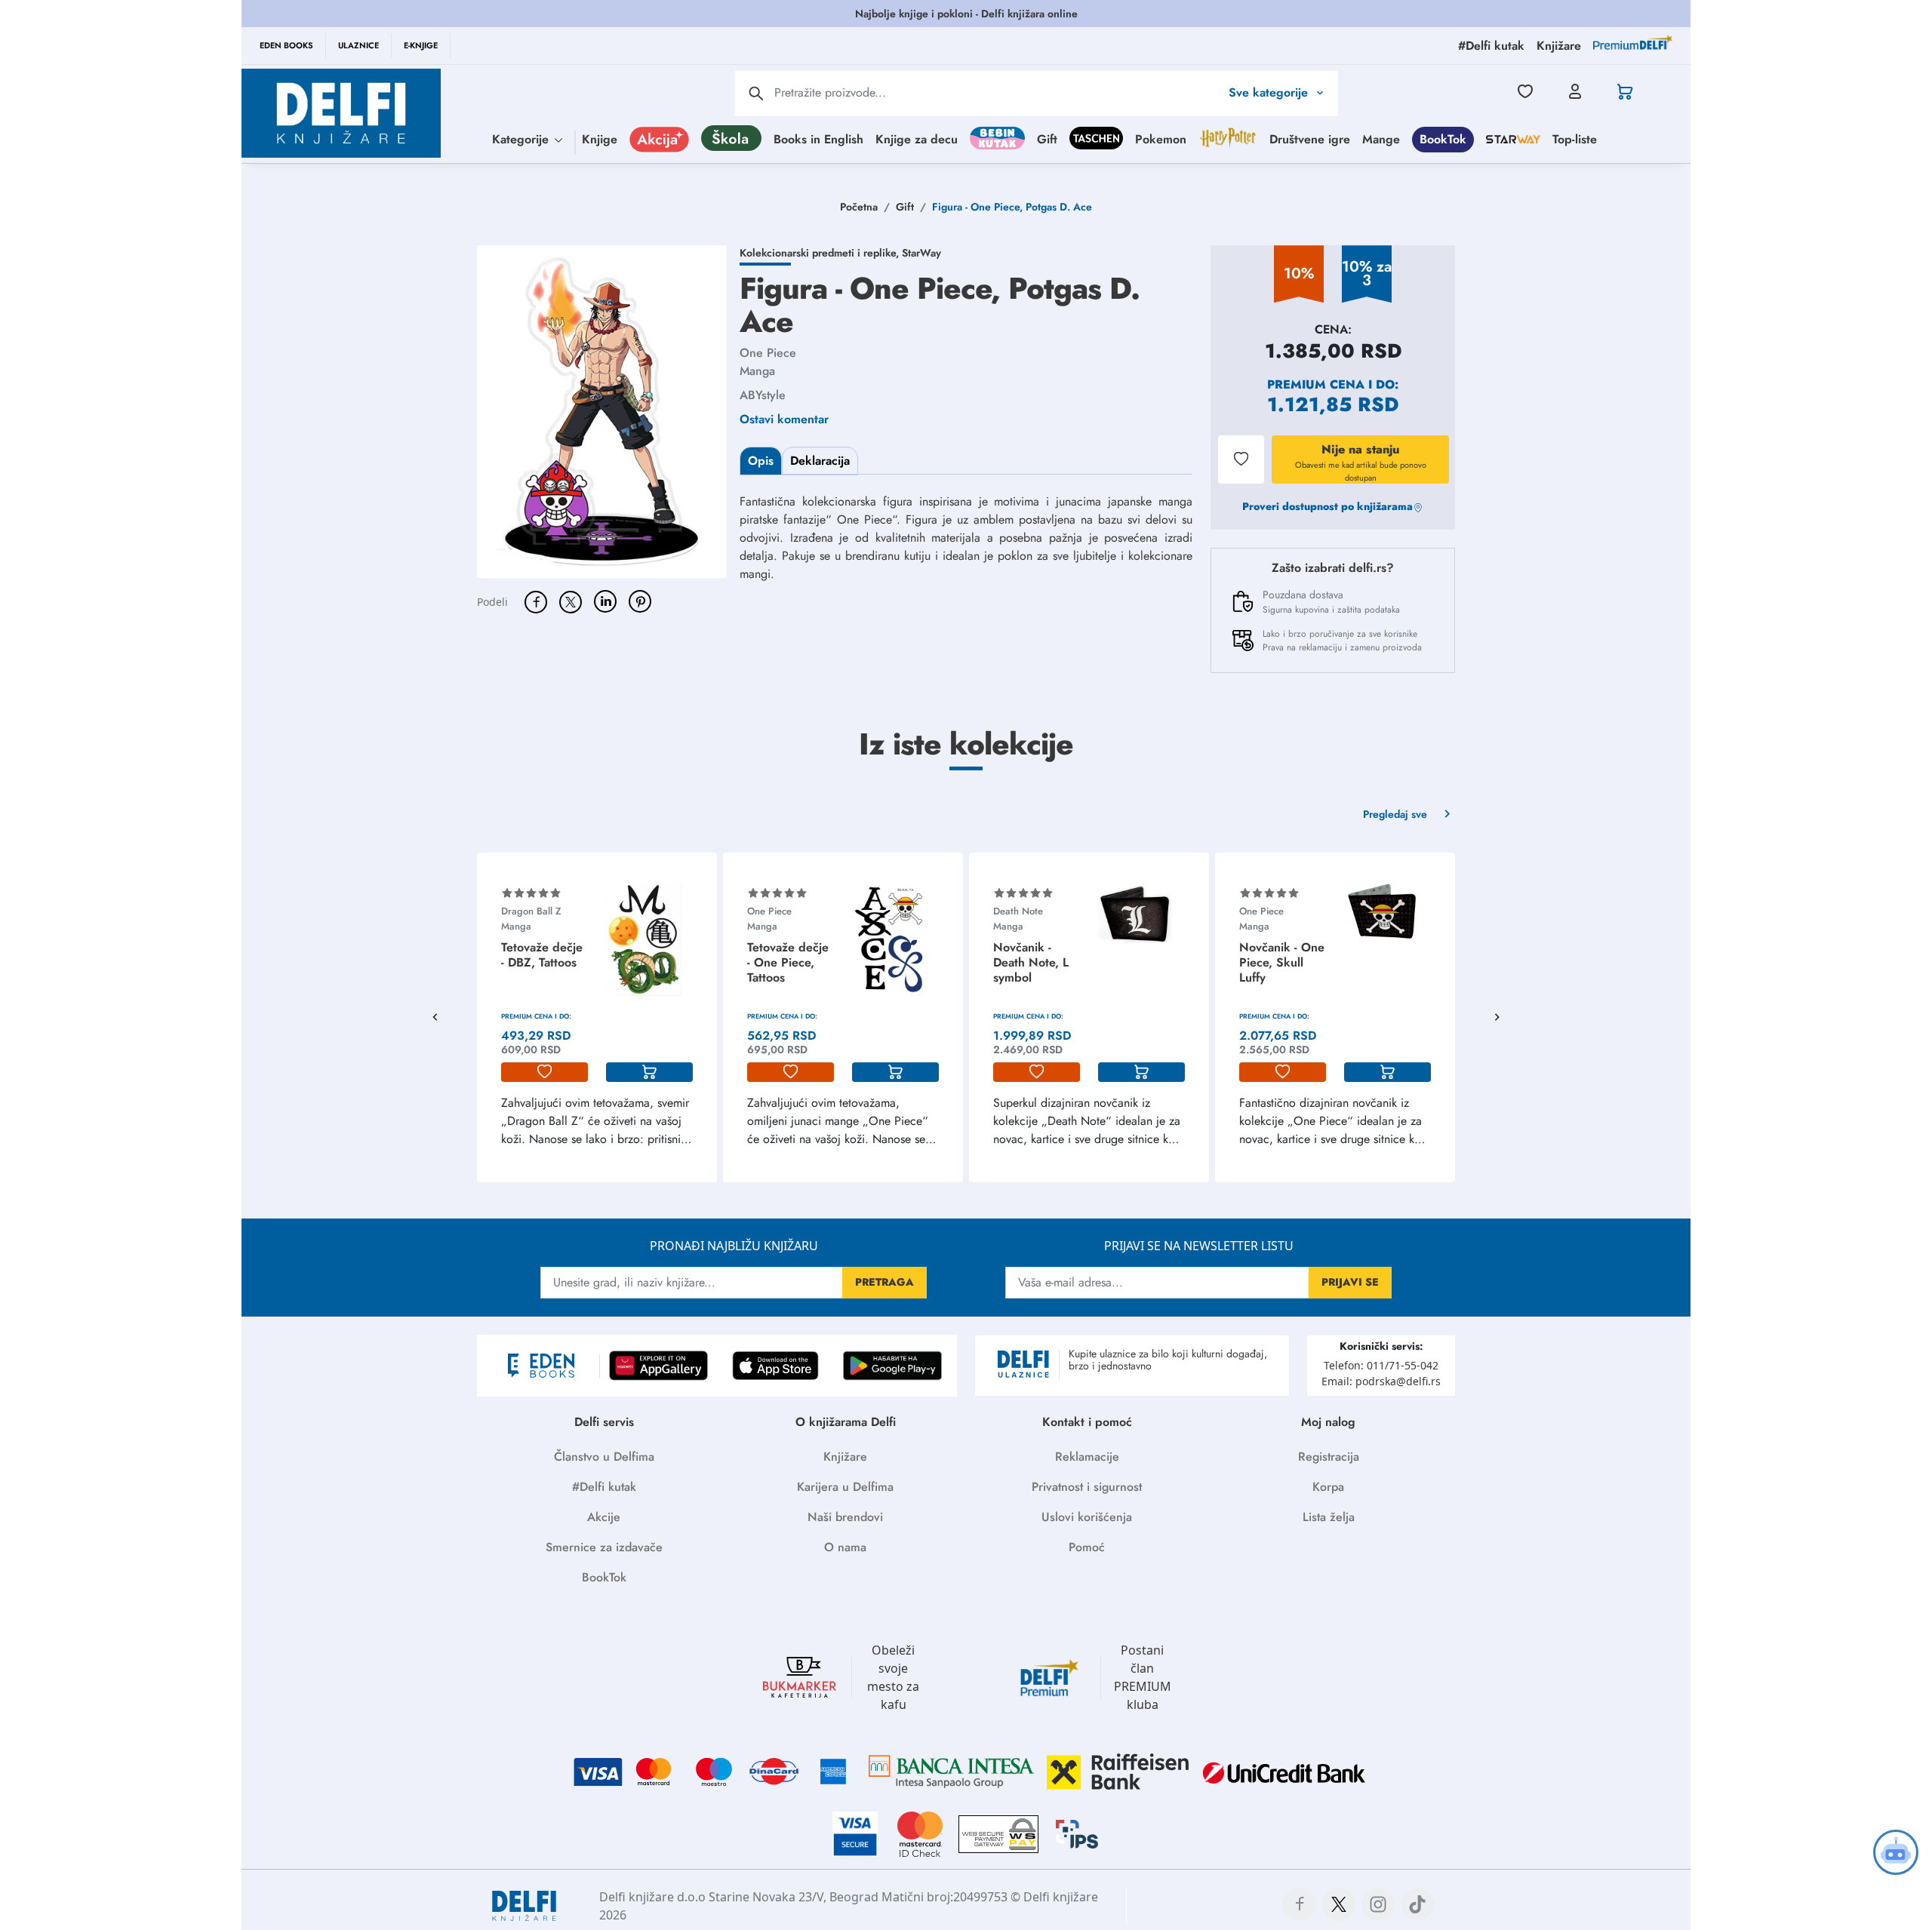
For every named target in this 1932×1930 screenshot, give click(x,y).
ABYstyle (763, 395)
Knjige (600, 138)
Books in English (818, 138)
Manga (757, 371)
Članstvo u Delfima (604, 1457)
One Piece (768, 353)
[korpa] (649, 1072)
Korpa (1328, 1487)
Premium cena (1316, 384)
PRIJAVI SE (1350, 1282)
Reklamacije (1087, 1457)
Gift (1047, 138)
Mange (1381, 138)
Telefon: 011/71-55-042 (1381, 1365)
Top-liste (1575, 138)
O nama (845, 1547)
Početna (859, 207)
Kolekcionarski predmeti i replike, (821, 253)
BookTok (1443, 138)
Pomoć (1087, 1547)
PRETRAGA (884, 1282)
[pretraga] (756, 94)
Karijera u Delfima (845, 1487)
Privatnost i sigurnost (1087, 1487)
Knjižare (845, 1457)
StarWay (921, 253)
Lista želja (1329, 1517)
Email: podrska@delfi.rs (1381, 1381)
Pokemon (1161, 138)
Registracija (1329, 1457)
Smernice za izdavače (604, 1547)
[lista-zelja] (545, 1072)
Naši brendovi (845, 1517)
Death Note (1018, 911)
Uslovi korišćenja (1087, 1517)
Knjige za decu (917, 138)
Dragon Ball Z (531, 911)
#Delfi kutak (604, 1487)
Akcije (604, 1517)
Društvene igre (1310, 138)
